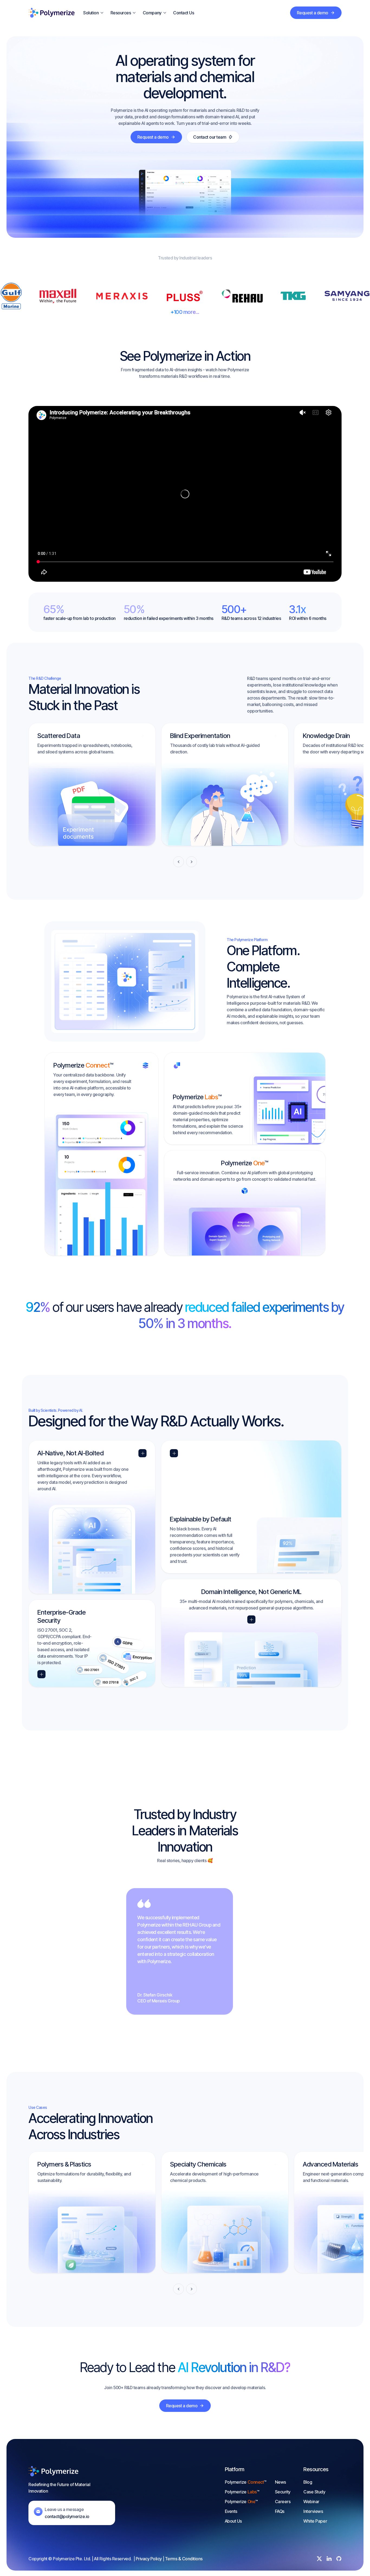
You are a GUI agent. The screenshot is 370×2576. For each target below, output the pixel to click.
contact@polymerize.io (67, 2516)
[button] (94, 13)
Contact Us (184, 13)
